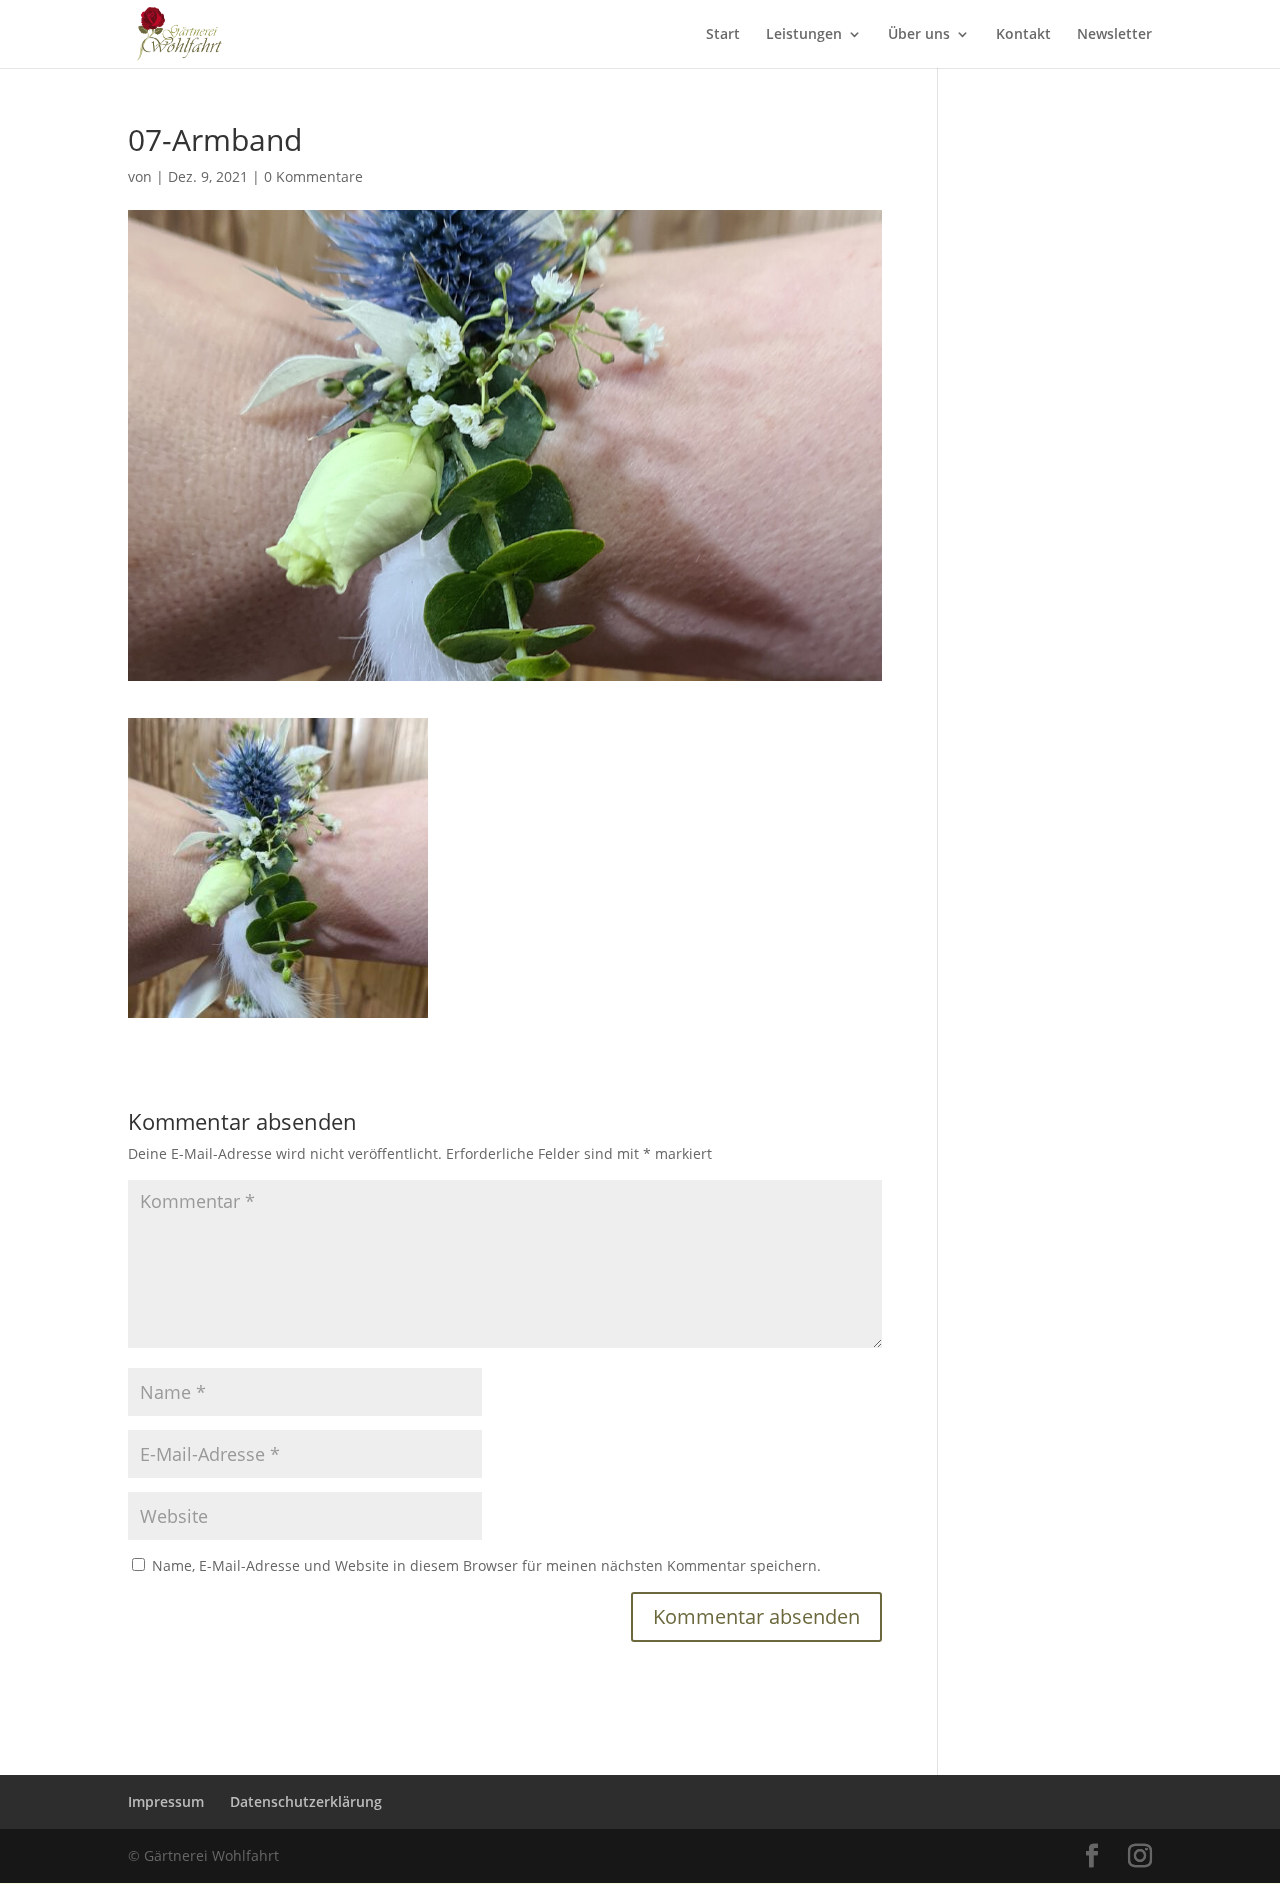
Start (723, 35)
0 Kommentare (313, 176)
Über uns (919, 35)
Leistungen (804, 35)
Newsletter (1114, 35)
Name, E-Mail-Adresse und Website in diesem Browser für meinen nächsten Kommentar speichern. (486, 1565)
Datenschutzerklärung (306, 1801)
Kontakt (1023, 35)
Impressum (166, 1801)
